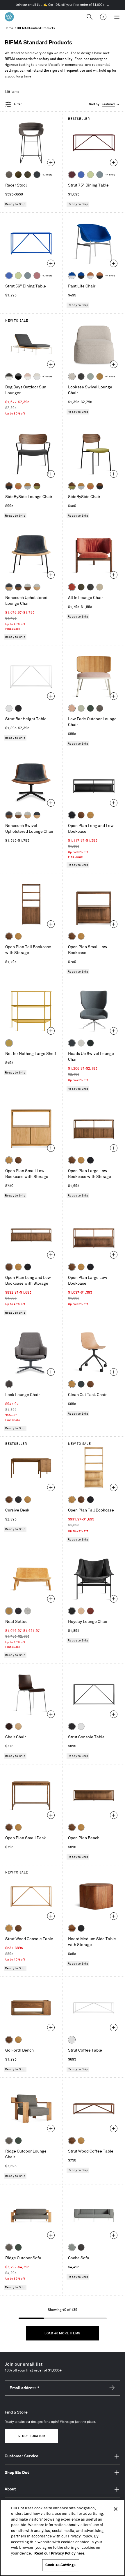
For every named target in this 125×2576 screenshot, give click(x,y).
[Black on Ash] (18, 1500)
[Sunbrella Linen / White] (37, 376)
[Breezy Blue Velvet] (90, 376)
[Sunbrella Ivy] (90, 708)
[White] (9, 708)
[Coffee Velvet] (28, 175)
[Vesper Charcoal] (18, 1611)
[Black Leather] (72, 1611)
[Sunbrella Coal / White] (9, 376)
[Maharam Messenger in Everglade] (90, 1043)
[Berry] (37, 276)
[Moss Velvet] (18, 175)
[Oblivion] (81, 1384)
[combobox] (105, 105)
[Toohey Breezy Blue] (72, 2247)
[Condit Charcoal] (9, 1384)
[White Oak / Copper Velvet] (18, 486)
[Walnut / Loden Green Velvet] (37, 486)
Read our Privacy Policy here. (60, 2553)
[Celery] (90, 175)
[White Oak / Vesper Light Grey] (37, 587)
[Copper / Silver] (90, 276)
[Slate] (18, 708)
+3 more (47, 175)
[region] (63, 2538)
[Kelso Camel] (100, 587)
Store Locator (31, 2436)
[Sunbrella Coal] (81, 2247)
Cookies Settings (60, 2565)
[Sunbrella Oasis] (81, 708)
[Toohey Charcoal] (9, 175)
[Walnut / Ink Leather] (18, 587)
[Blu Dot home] (9, 17)
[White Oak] (90, 815)
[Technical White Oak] (18, 1726)
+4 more (110, 175)
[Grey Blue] (100, 175)
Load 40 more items (63, 2334)
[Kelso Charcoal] (81, 376)
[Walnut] (81, 815)
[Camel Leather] (100, 376)
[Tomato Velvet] (72, 587)
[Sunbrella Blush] (72, 708)
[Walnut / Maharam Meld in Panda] (9, 486)
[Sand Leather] (81, 1611)
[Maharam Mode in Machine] (37, 175)
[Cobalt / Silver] (72, 276)
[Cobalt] (81, 175)
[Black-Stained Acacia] (81, 1928)
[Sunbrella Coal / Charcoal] (18, 376)
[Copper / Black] (100, 276)
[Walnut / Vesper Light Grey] (28, 587)
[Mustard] (9, 1043)
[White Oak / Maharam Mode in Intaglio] (28, 486)
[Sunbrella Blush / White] (28, 376)
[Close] (116, 2509)
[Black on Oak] (72, 815)
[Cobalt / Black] (81, 276)
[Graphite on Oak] (9, 1726)
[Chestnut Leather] (90, 1611)
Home (9, 28)
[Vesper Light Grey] (28, 1611)
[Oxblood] (72, 175)
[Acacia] (72, 1928)
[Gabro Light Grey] (81, 1043)
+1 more (110, 377)
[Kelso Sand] (72, 376)
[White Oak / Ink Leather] (9, 587)
